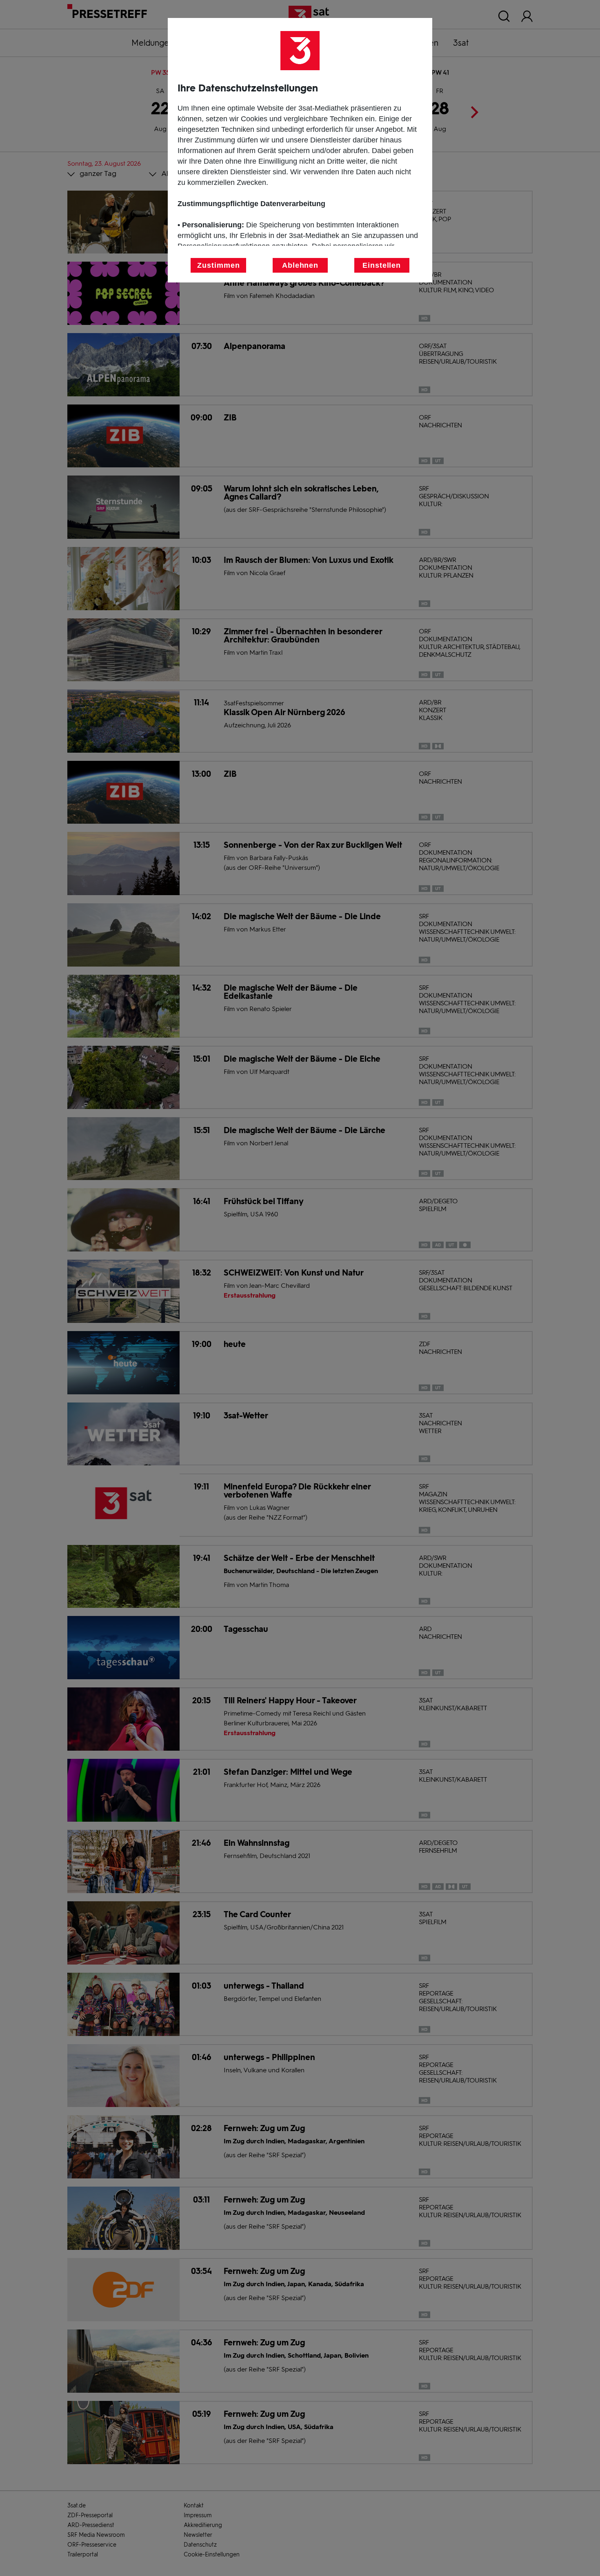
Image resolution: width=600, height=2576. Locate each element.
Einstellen (382, 265)
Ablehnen (300, 265)
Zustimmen (218, 265)
